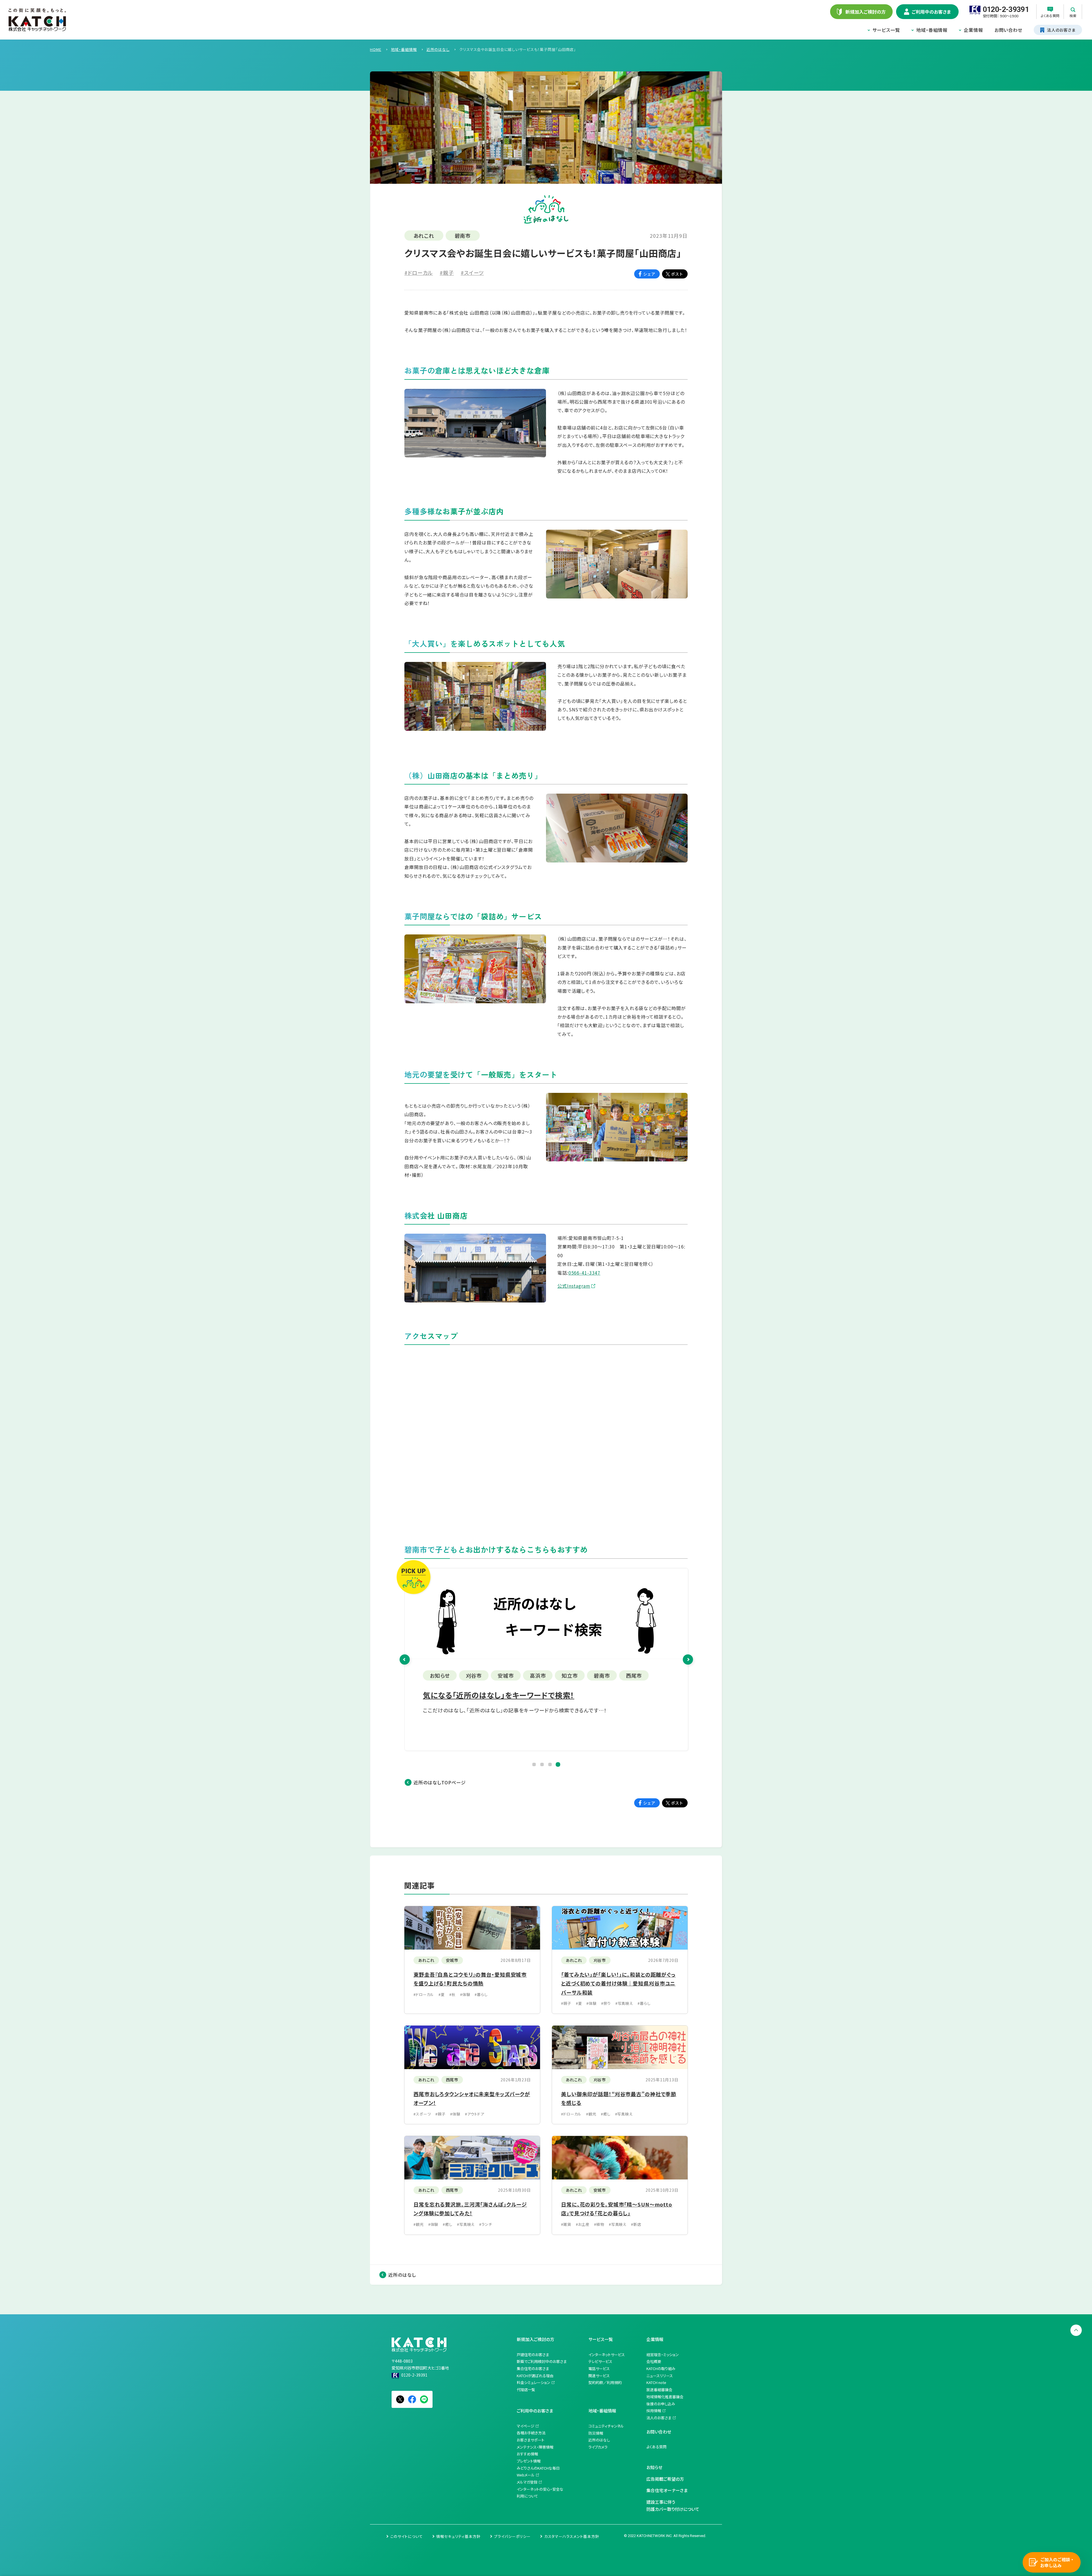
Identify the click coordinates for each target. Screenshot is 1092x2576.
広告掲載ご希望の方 (665, 2479)
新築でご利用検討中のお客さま (542, 2361)
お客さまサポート (531, 2440)
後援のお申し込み (661, 2404)
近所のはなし (402, 2275)
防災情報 (596, 2433)
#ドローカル (419, 273)
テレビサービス (600, 2361)
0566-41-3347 (585, 1273)
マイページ (526, 2426)
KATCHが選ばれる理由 (535, 2376)
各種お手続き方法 (531, 2433)
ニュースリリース (660, 2376)
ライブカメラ (598, 2447)
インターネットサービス (607, 2355)
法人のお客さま (659, 2418)
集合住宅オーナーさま (667, 2490)
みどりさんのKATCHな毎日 (538, 2468)
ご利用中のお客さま (535, 2411)
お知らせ (654, 2467)
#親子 (447, 273)
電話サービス (599, 2368)
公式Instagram (574, 1286)
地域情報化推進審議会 (665, 2397)
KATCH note (656, 2382)
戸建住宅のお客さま (533, 2355)
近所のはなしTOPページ (440, 1782)
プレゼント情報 (529, 2461)
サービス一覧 (886, 30)
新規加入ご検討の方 (535, 2339)
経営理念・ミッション (663, 2355)
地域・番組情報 (932, 30)
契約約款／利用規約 (605, 2382)
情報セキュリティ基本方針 (458, 2536)
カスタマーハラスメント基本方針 (572, 2536)
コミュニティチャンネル (606, 2426)
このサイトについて (407, 2536)
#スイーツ (472, 273)
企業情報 (973, 30)
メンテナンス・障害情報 (535, 2447)
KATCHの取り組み (661, 2368)
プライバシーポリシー (512, 2536)
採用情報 (654, 2411)
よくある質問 (656, 2447)
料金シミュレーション (533, 2382)
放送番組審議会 (659, 2390)
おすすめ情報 (527, 2454)
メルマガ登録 (527, 2482)
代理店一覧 (526, 2390)
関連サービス (599, 2376)
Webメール (526, 2475)
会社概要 (654, 2361)
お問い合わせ (1008, 30)
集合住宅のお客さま (533, 2368)
